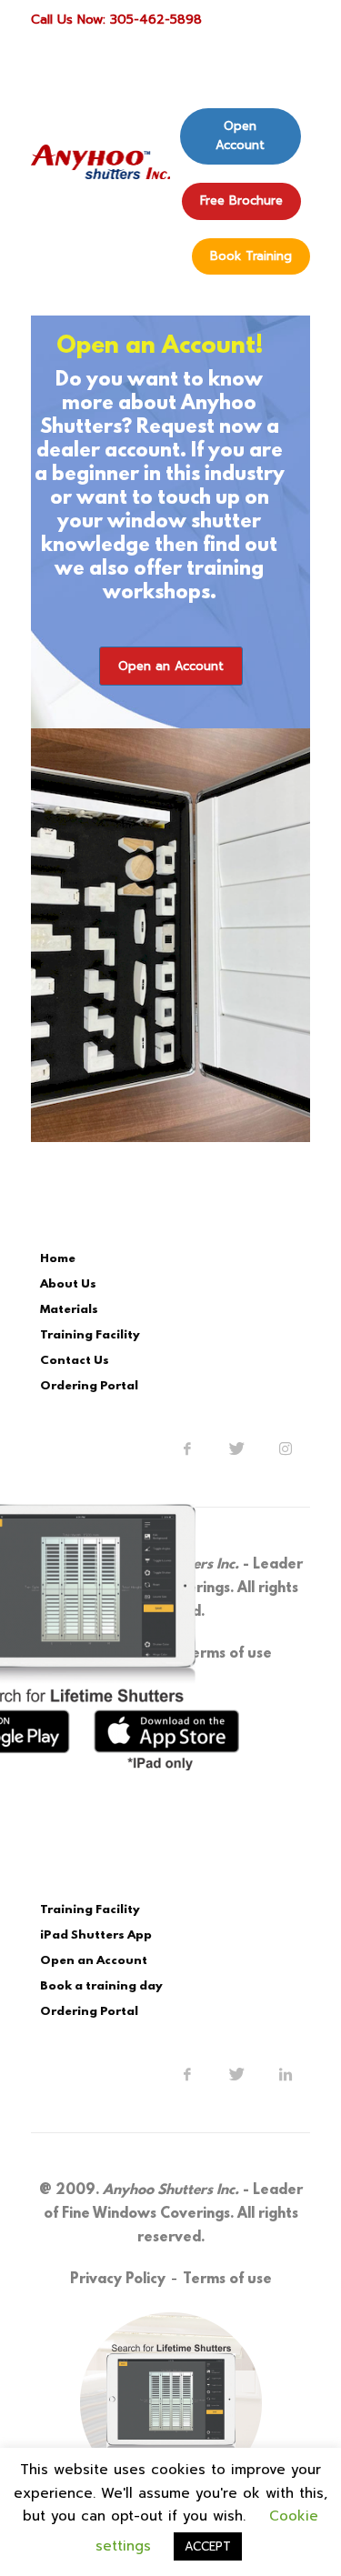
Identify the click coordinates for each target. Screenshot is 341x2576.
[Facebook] (187, 1448)
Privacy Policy (118, 2280)
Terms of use (227, 2280)
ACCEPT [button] (208, 2546)
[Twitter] (236, 1448)
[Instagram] (286, 1448)
